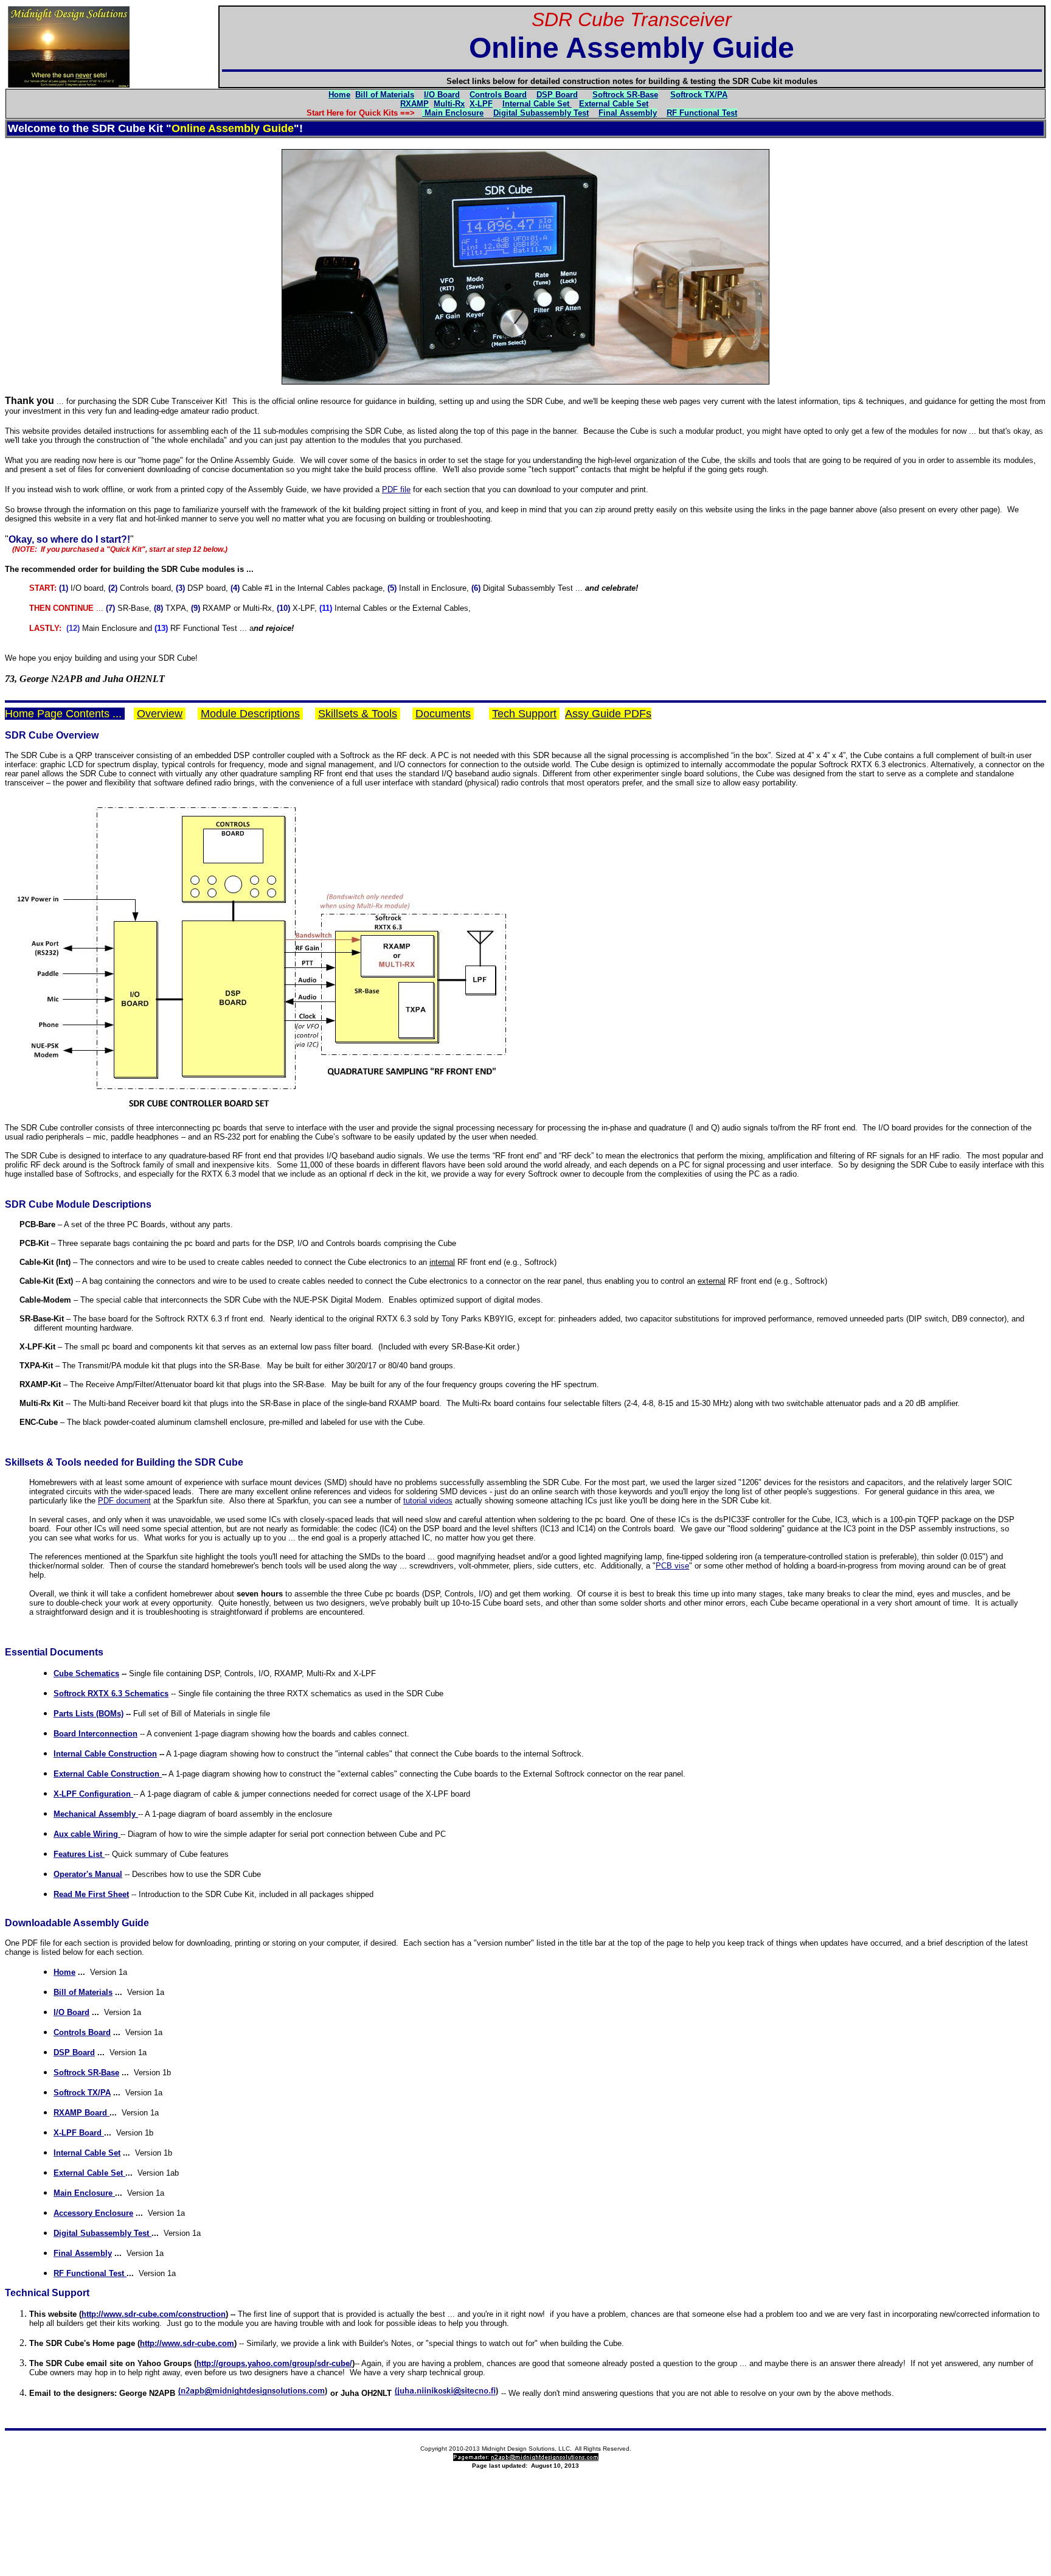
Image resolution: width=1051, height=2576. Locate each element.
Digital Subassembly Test (541, 113)
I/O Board (442, 95)
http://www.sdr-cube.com (187, 2343)
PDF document (124, 1501)
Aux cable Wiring (87, 1834)
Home (339, 95)
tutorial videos (428, 1501)
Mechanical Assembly (96, 1814)
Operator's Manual (88, 1874)
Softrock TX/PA (82, 2093)
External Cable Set (614, 104)
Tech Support (524, 714)
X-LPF (481, 104)
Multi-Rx (449, 104)
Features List (79, 1854)
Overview (160, 714)
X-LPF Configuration (93, 1794)
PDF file (396, 489)
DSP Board (557, 95)
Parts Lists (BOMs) (88, 1714)
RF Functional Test (702, 113)
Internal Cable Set (87, 2153)
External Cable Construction (108, 1774)
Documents (443, 714)
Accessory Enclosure (93, 2213)
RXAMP (415, 104)
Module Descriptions (250, 714)
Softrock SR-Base (625, 95)
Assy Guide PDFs (608, 714)
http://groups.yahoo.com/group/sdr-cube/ (274, 2363)
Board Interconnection (95, 1734)
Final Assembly (628, 113)
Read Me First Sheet (91, 1894)
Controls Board (498, 95)
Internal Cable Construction (105, 1754)
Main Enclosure (453, 113)
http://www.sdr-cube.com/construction (154, 2314)
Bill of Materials (385, 95)
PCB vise (672, 1566)
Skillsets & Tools (358, 714)
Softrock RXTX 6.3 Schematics (111, 1694)
